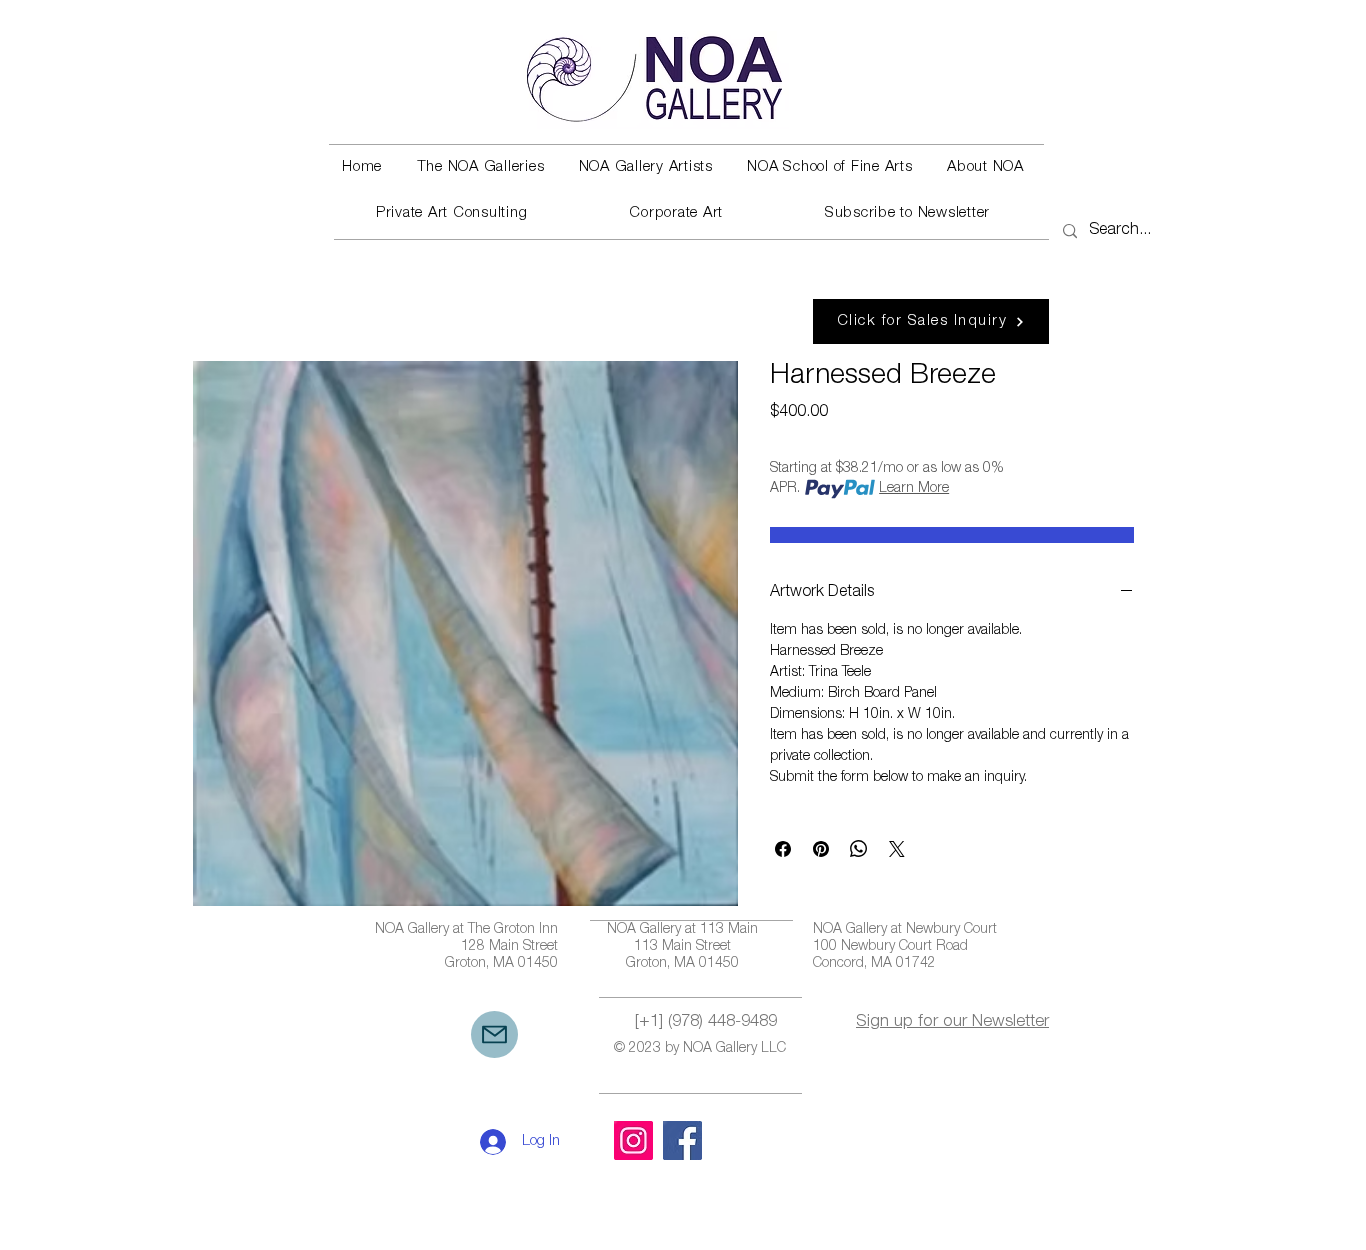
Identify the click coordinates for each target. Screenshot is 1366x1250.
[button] (480, 168)
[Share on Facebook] (783, 849)
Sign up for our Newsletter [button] (952, 1022)
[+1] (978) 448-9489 (706, 1022)
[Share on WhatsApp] (859, 849)
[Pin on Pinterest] (821, 849)
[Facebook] (682, 1140)
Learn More (914, 489)
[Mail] (494, 1034)
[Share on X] (897, 849)
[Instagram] (633, 1140)
